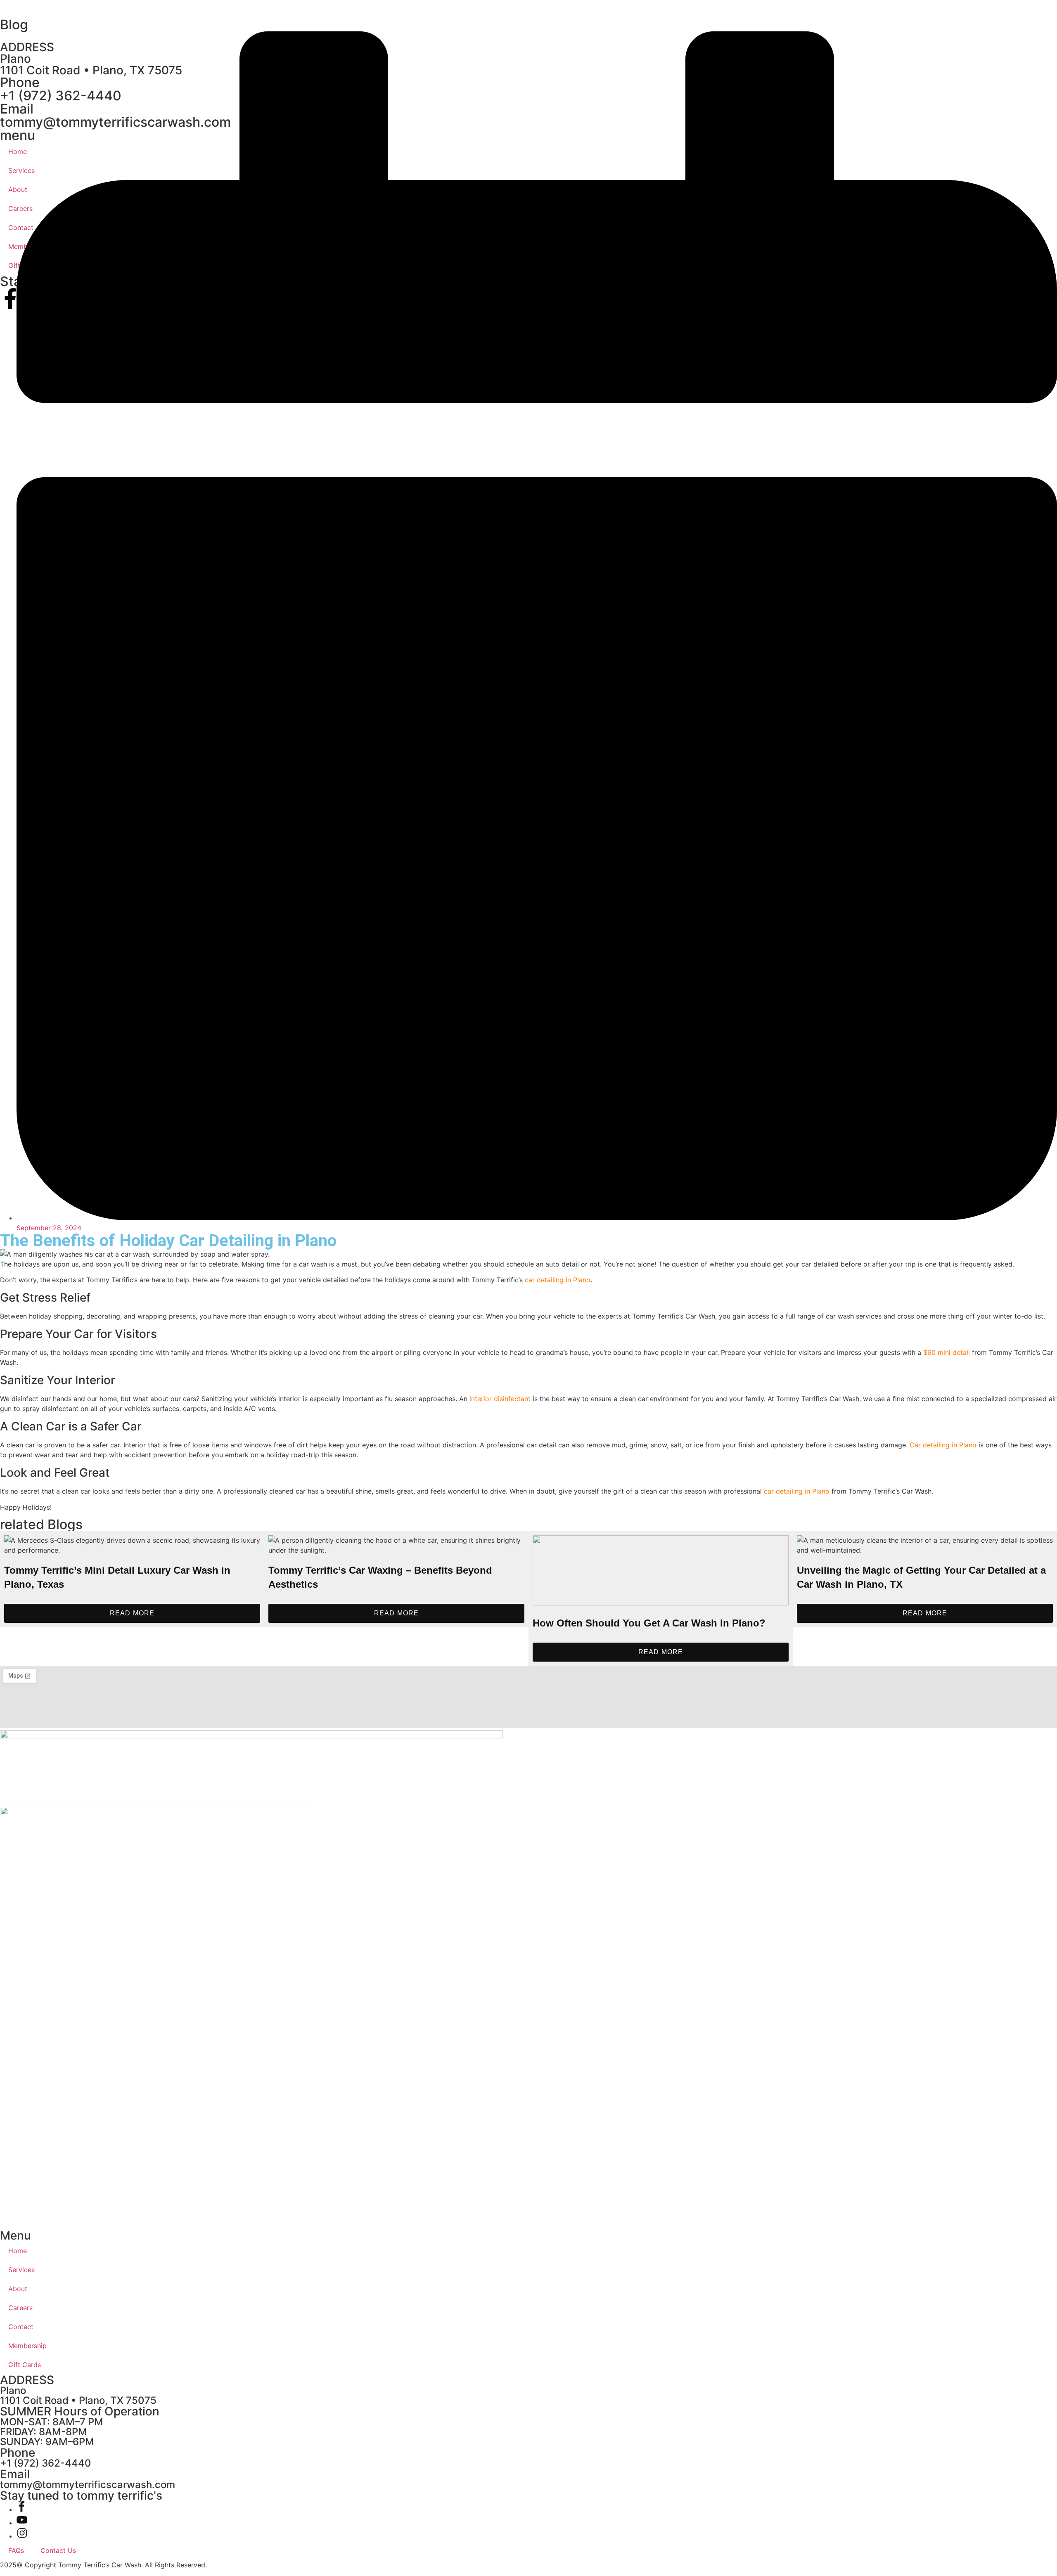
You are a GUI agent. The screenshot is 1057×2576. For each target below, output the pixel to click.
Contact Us (58, 2550)
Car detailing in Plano (943, 1445)
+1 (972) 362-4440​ (46, 2463)
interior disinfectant (500, 1399)
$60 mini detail (947, 1352)
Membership (27, 2346)
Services (21, 2270)
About (18, 2289)
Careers (20, 2308)
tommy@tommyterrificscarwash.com (88, 2485)
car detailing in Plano (558, 1280)
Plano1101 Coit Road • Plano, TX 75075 (78, 2395)
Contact (21, 2327)
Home (18, 2251)
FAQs (16, 2550)
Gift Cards (25, 2365)
